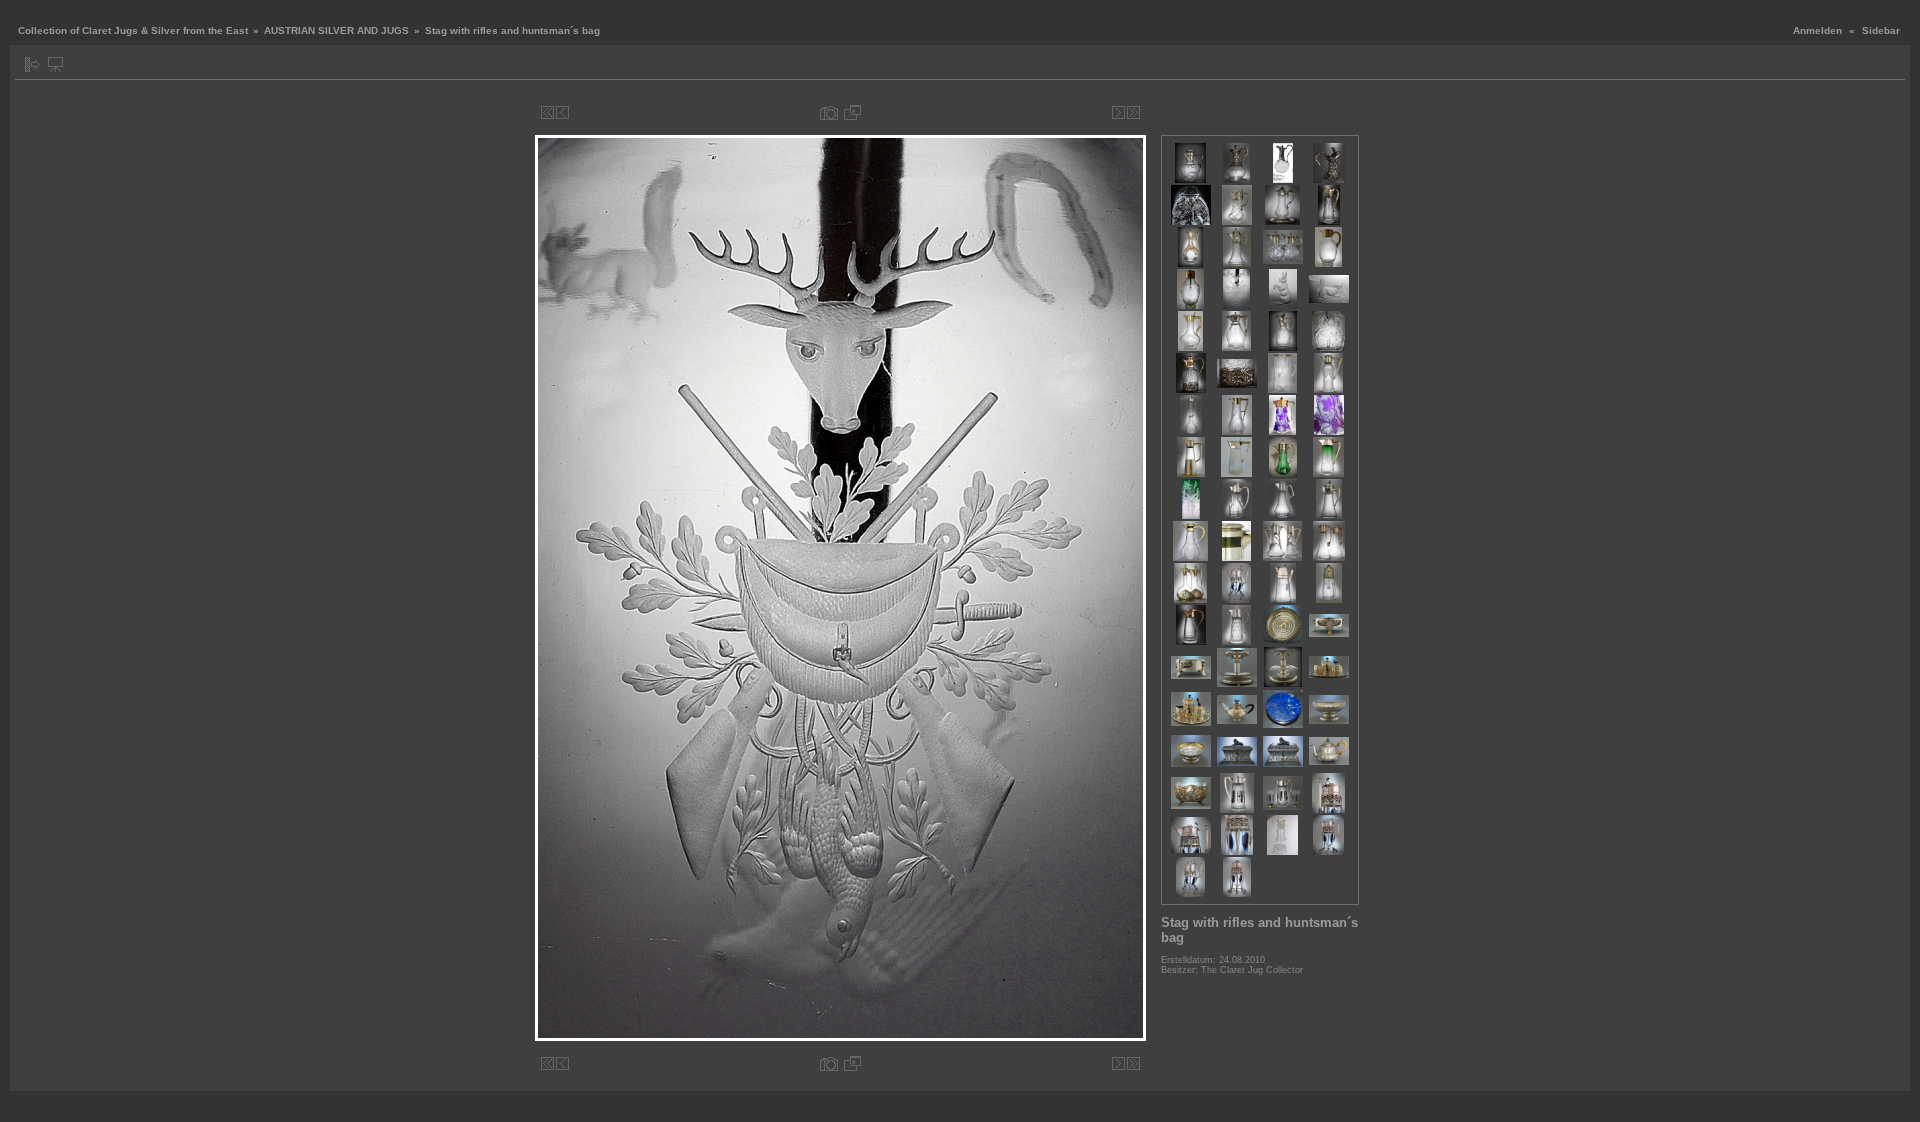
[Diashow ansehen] (55, 64)
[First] (547, 112)
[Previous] (562, 112)
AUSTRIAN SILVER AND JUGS (336, 30)
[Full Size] (852, 112)
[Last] (1133, 112)
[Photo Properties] (829, 112)
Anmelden (1817, 30)
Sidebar (1881, 30)
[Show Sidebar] (32, 64)
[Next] (1118, 112)
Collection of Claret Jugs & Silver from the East (133, 30)
